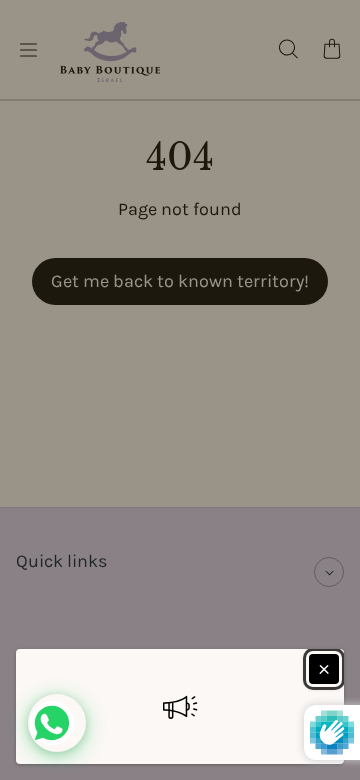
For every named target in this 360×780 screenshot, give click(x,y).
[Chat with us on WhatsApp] (57, 723)
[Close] (324, 669)
